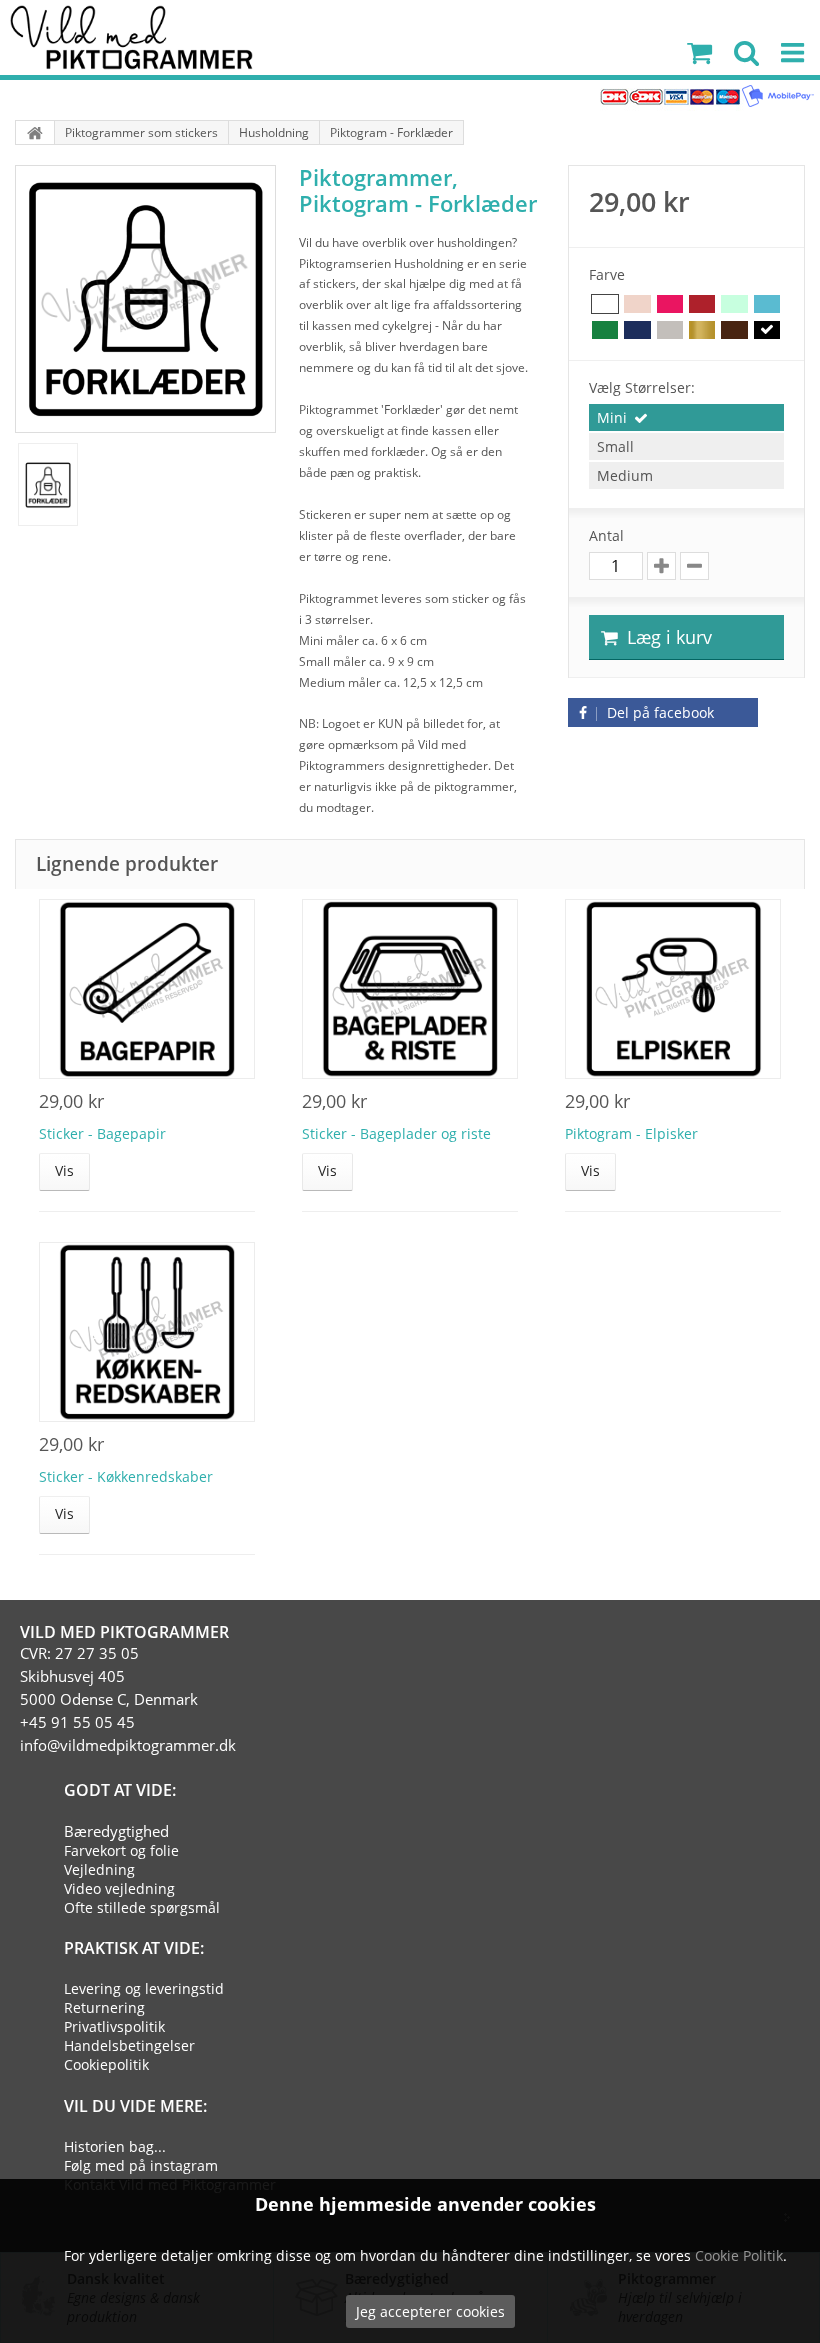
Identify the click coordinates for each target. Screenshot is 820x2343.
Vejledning (99, 1869)
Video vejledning (119, 1888)
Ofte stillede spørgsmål (142, 1907)
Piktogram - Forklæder (391, 132)
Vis (64, 1170)
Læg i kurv (667, 637)
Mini (612, 417)
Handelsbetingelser (129, 2045)
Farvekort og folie (121, 1850)
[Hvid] (605, 304)
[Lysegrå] (670, 330)
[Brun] (734, 330)
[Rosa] (637, 304)
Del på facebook (658, 712)
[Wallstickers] (35, 132)
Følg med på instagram (141, 2165)
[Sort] (767, 330)
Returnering (104, 2007)
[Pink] (670, 304)
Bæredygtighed (116, 1831)
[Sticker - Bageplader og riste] (410, 989)
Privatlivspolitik (114, 2026)
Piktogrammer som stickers (141, 132)
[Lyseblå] (767, 304)
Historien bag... (115, 2146)
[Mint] (734, 304)
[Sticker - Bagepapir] (147, 989)
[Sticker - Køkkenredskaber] (147, 1332)
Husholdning (274, 132)
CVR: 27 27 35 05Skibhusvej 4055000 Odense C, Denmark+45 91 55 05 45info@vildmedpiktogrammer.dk (128, 1699)
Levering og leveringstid (144, 1988)
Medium (625, 475)
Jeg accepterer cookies (430, 2311)
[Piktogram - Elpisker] (673, 989)
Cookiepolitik (106, 2064)
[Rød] (702, 304)
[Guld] (702, 330)
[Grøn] (605, 330)
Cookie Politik (739, 2255)
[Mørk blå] (637, 330)
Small (615, 446)
